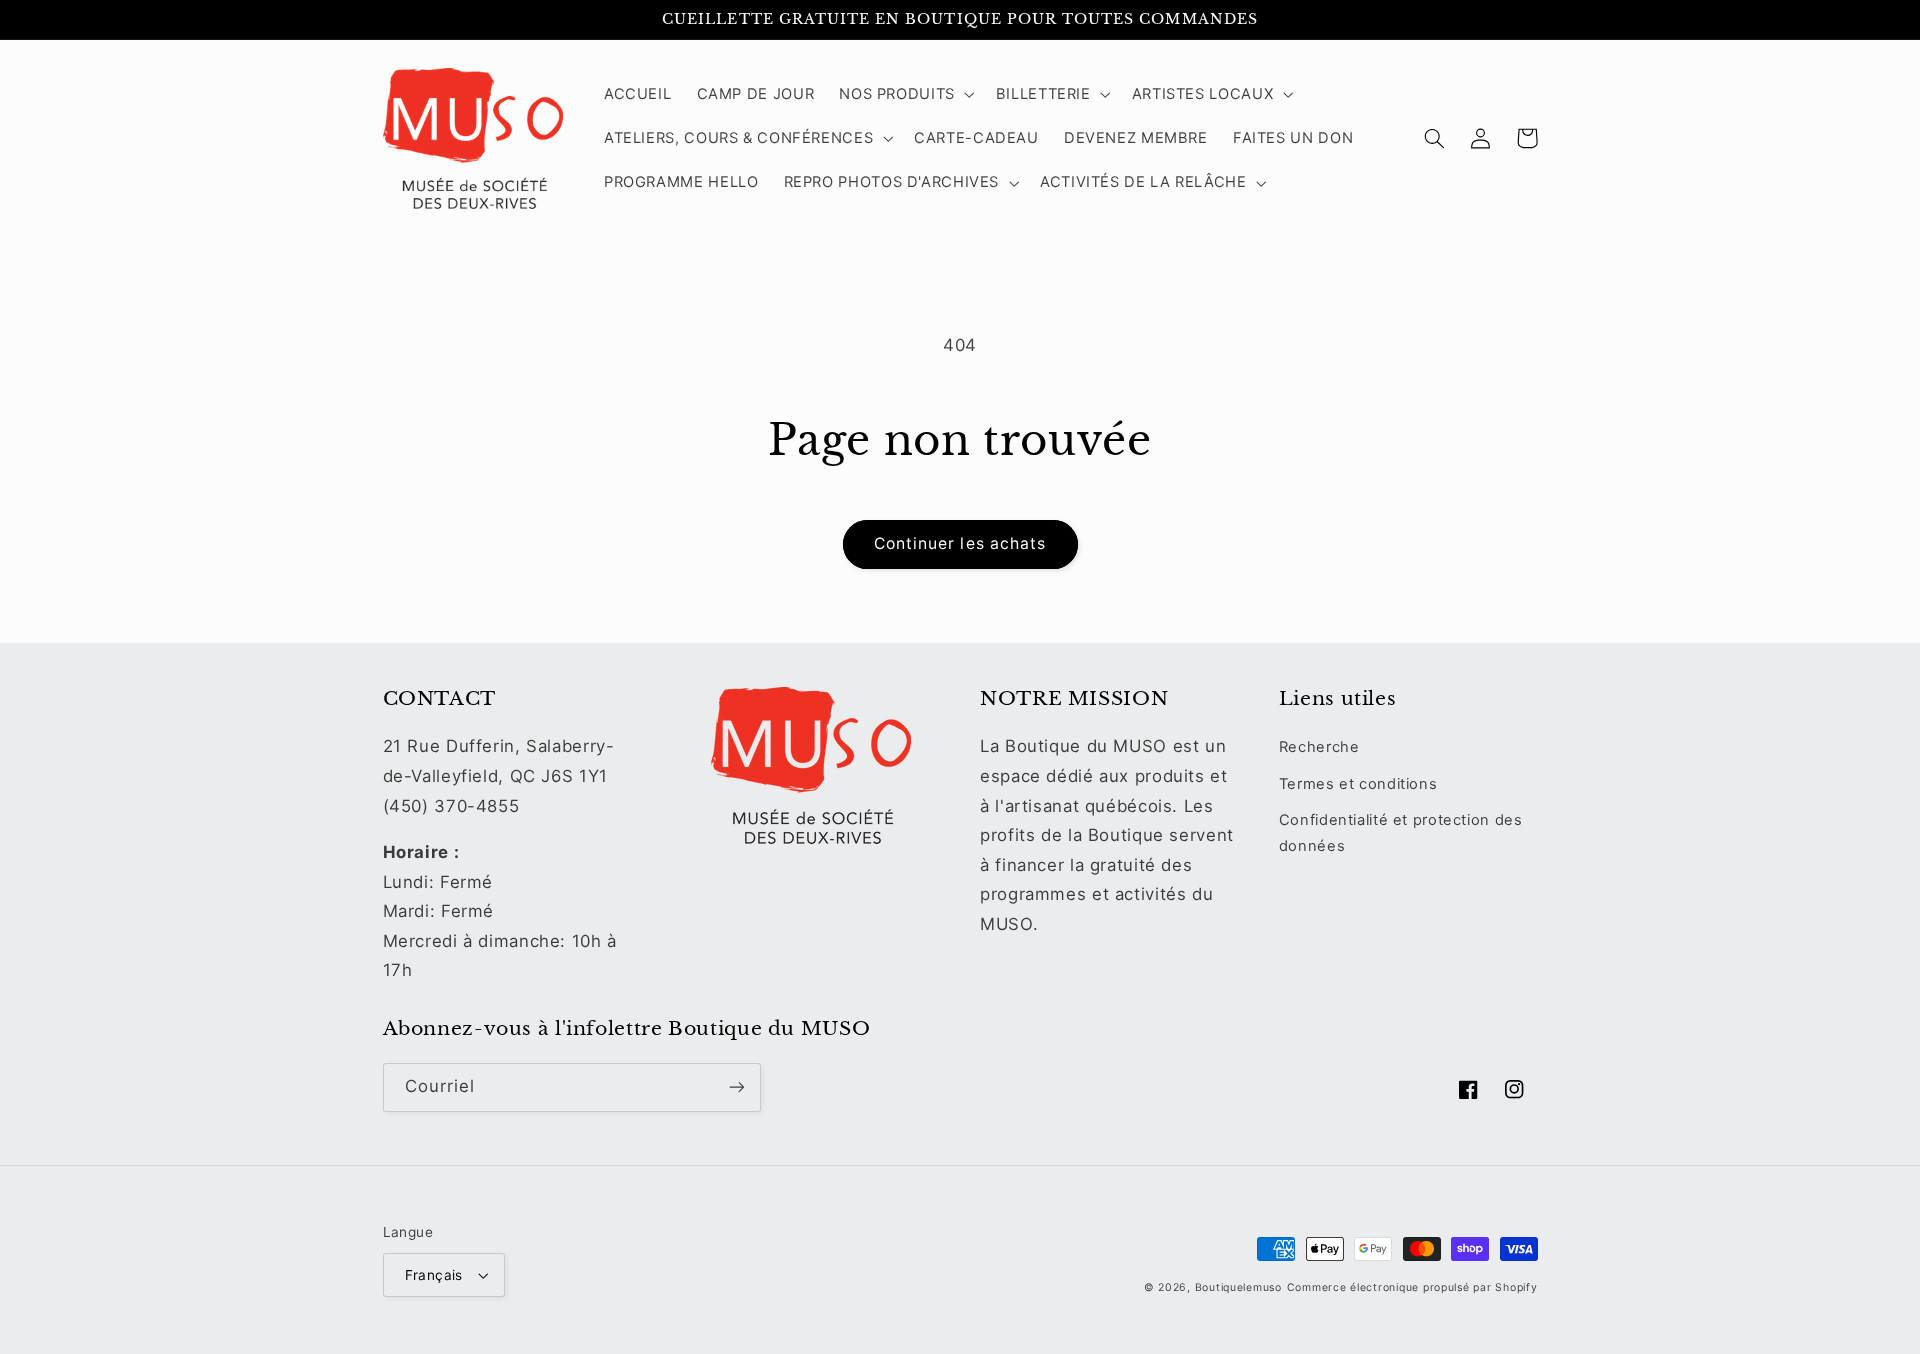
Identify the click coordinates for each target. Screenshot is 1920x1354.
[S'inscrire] (736, 1087)
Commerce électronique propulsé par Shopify (1412, 1287)
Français (434, 1275)
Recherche (1319, 747)
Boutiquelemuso (1238, 1287)
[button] (905, 94)
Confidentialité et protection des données (1401, 833)
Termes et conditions (1358, 784)
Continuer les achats (960, 543)
